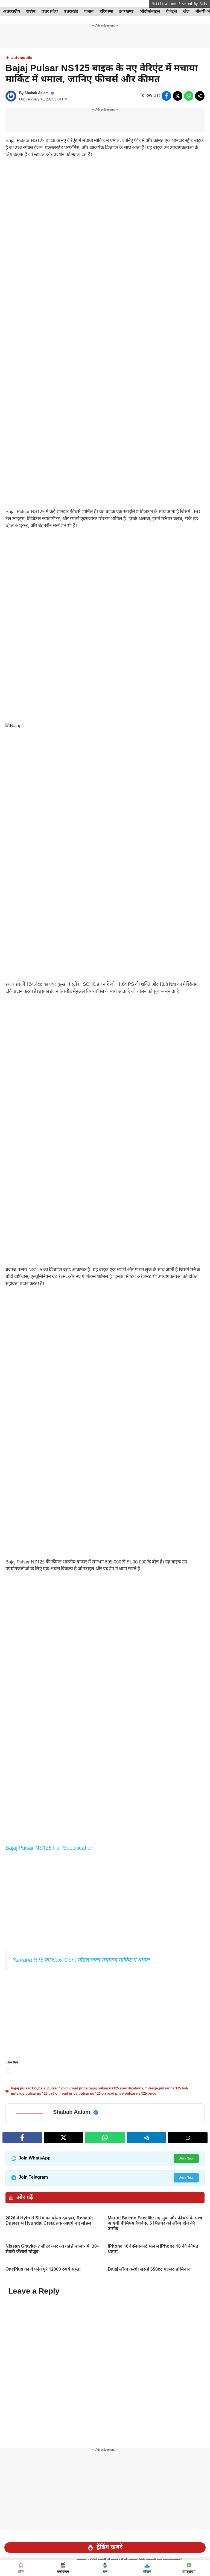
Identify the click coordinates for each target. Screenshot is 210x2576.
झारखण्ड (126, 12)
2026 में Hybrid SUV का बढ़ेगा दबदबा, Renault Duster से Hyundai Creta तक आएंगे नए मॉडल (49, 2221)
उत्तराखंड (71, 12)
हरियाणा (106, 12)
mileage (151, 2088)
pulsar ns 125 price (140, 2094)
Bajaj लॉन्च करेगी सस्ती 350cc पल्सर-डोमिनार (149, 2270)
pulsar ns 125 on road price (101, 2094)
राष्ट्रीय (31, 12)
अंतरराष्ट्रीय (12, 12)
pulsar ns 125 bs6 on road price (51, 2094)
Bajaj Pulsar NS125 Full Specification (49, 1848)
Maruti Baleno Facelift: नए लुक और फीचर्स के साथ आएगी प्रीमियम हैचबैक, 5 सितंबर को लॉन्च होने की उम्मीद (155, 2224)
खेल (186, 12)
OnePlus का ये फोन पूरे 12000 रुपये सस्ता (43, 2270)
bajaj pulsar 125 (24, 2088)
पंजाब (89, 12)
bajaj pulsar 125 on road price (63, 2088)
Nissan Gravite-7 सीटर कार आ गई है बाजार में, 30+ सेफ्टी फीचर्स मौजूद (52, 2249)
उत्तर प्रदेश (50, 12)
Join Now (186, 2159)
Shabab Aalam (37, 93)
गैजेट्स (171, 12)
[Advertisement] (105, 204)
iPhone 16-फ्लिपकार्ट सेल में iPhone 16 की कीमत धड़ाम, (153, 2249)
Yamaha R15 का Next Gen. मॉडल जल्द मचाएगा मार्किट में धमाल (81, 1960)
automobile (22, 58)
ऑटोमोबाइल (150, 12)
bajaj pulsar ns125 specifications (116, 2088)
